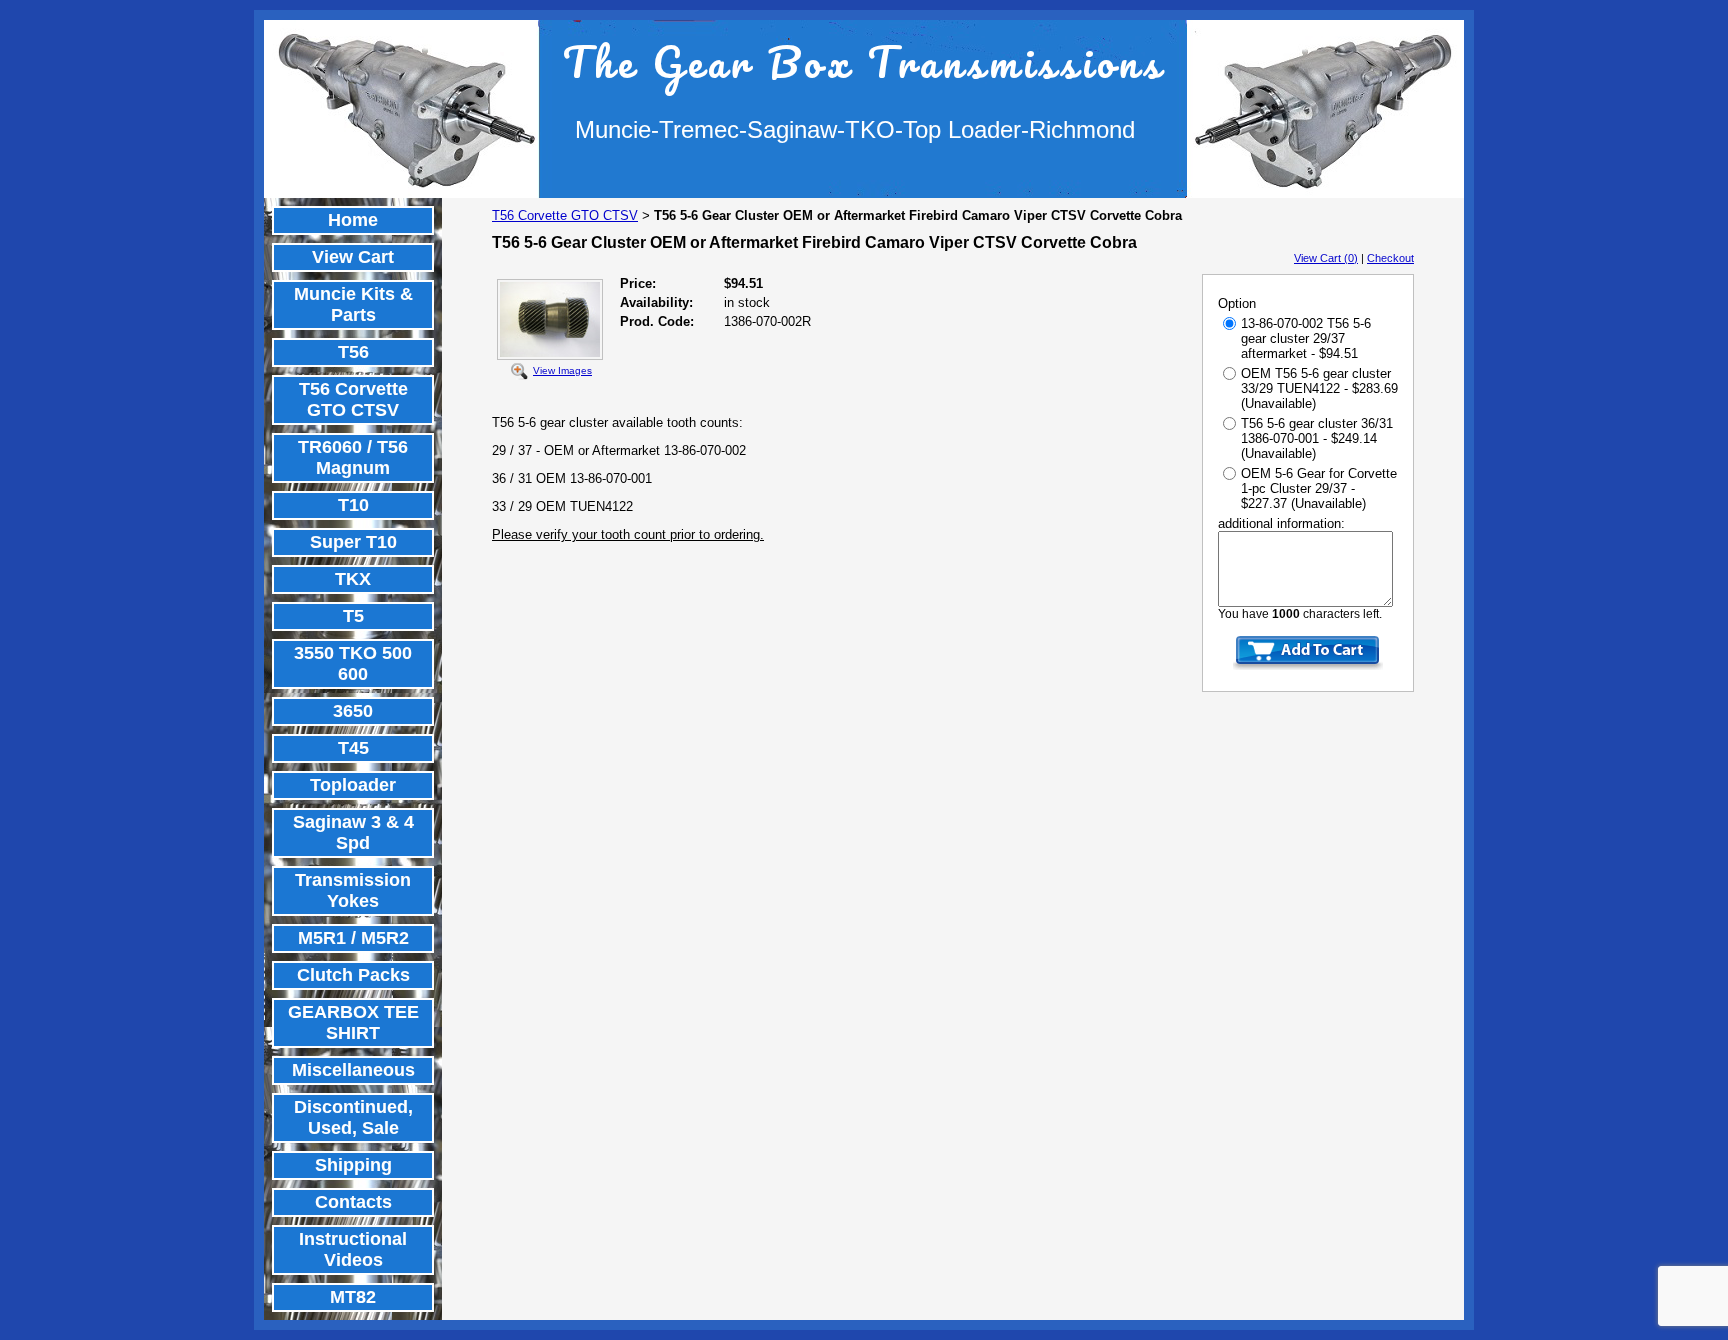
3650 (353, 711)
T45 (353, 748)
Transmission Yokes (353, 890)
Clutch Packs (353, 975)
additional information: (1281, 523)
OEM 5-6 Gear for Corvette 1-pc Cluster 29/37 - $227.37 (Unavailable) (1319, 488)
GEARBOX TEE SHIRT (353, 1022)
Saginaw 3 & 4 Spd (353, 832)
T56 (353, 352)
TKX (353, 579)
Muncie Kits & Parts (353, 304)
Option (1237, 303)
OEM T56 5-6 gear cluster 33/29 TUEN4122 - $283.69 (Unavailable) (1319, 388)
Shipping (353, 1165)
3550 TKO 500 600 (353, 663)
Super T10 (353, 542)
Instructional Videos (353, 1249)
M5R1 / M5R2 (353, 938)
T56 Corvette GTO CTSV (353, 399)
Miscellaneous (353, 1070)
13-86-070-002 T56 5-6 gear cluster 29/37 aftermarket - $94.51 (1306, 338)
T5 (353, 616)
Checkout (1390, 258)
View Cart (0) (1326, 258)
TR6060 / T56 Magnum (353, 457)
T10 (353, 505)
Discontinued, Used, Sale (353, 1117)
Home (353, 220)
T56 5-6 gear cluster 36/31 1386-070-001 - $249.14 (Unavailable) (1317, 438)
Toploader (353, 785)
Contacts (353, 1202)
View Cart (353, 257)
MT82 (353, 1297)
